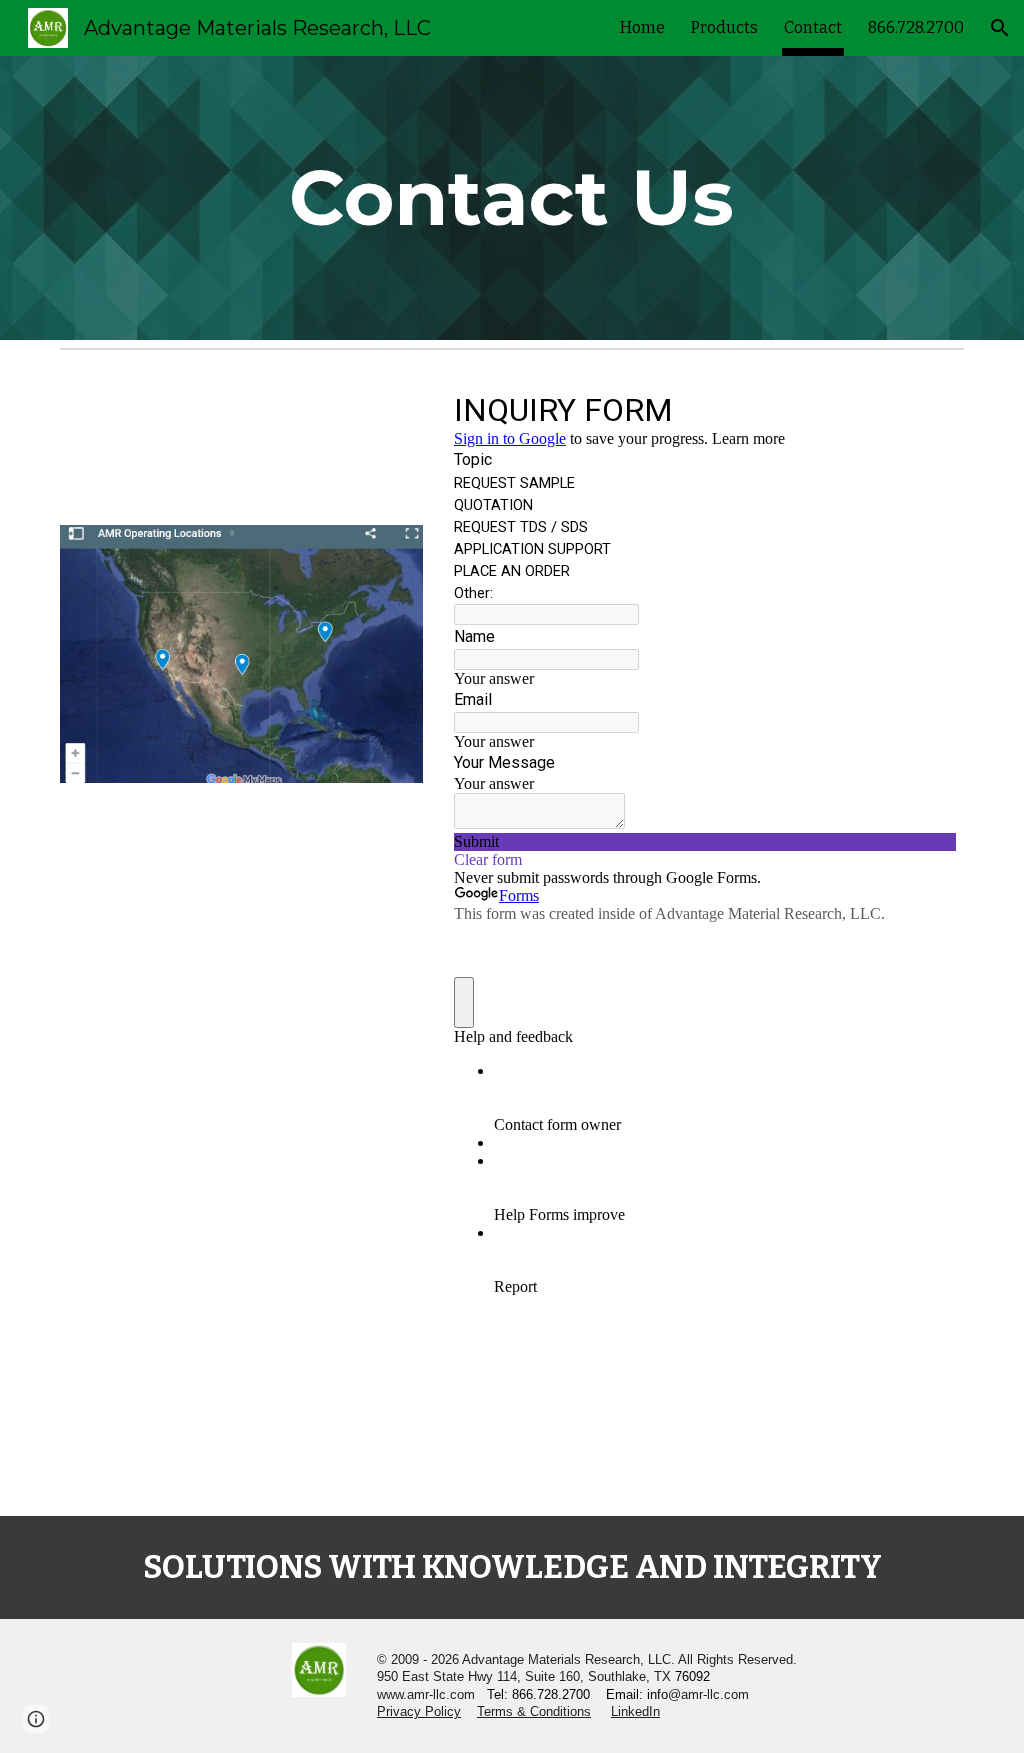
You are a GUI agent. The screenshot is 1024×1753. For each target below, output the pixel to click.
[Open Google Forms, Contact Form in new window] (926, 408)
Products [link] (724, 27)
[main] (511, 198)
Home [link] (642, 27)
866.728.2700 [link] (916, 27)
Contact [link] (813, 27)
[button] (1000, 28)
